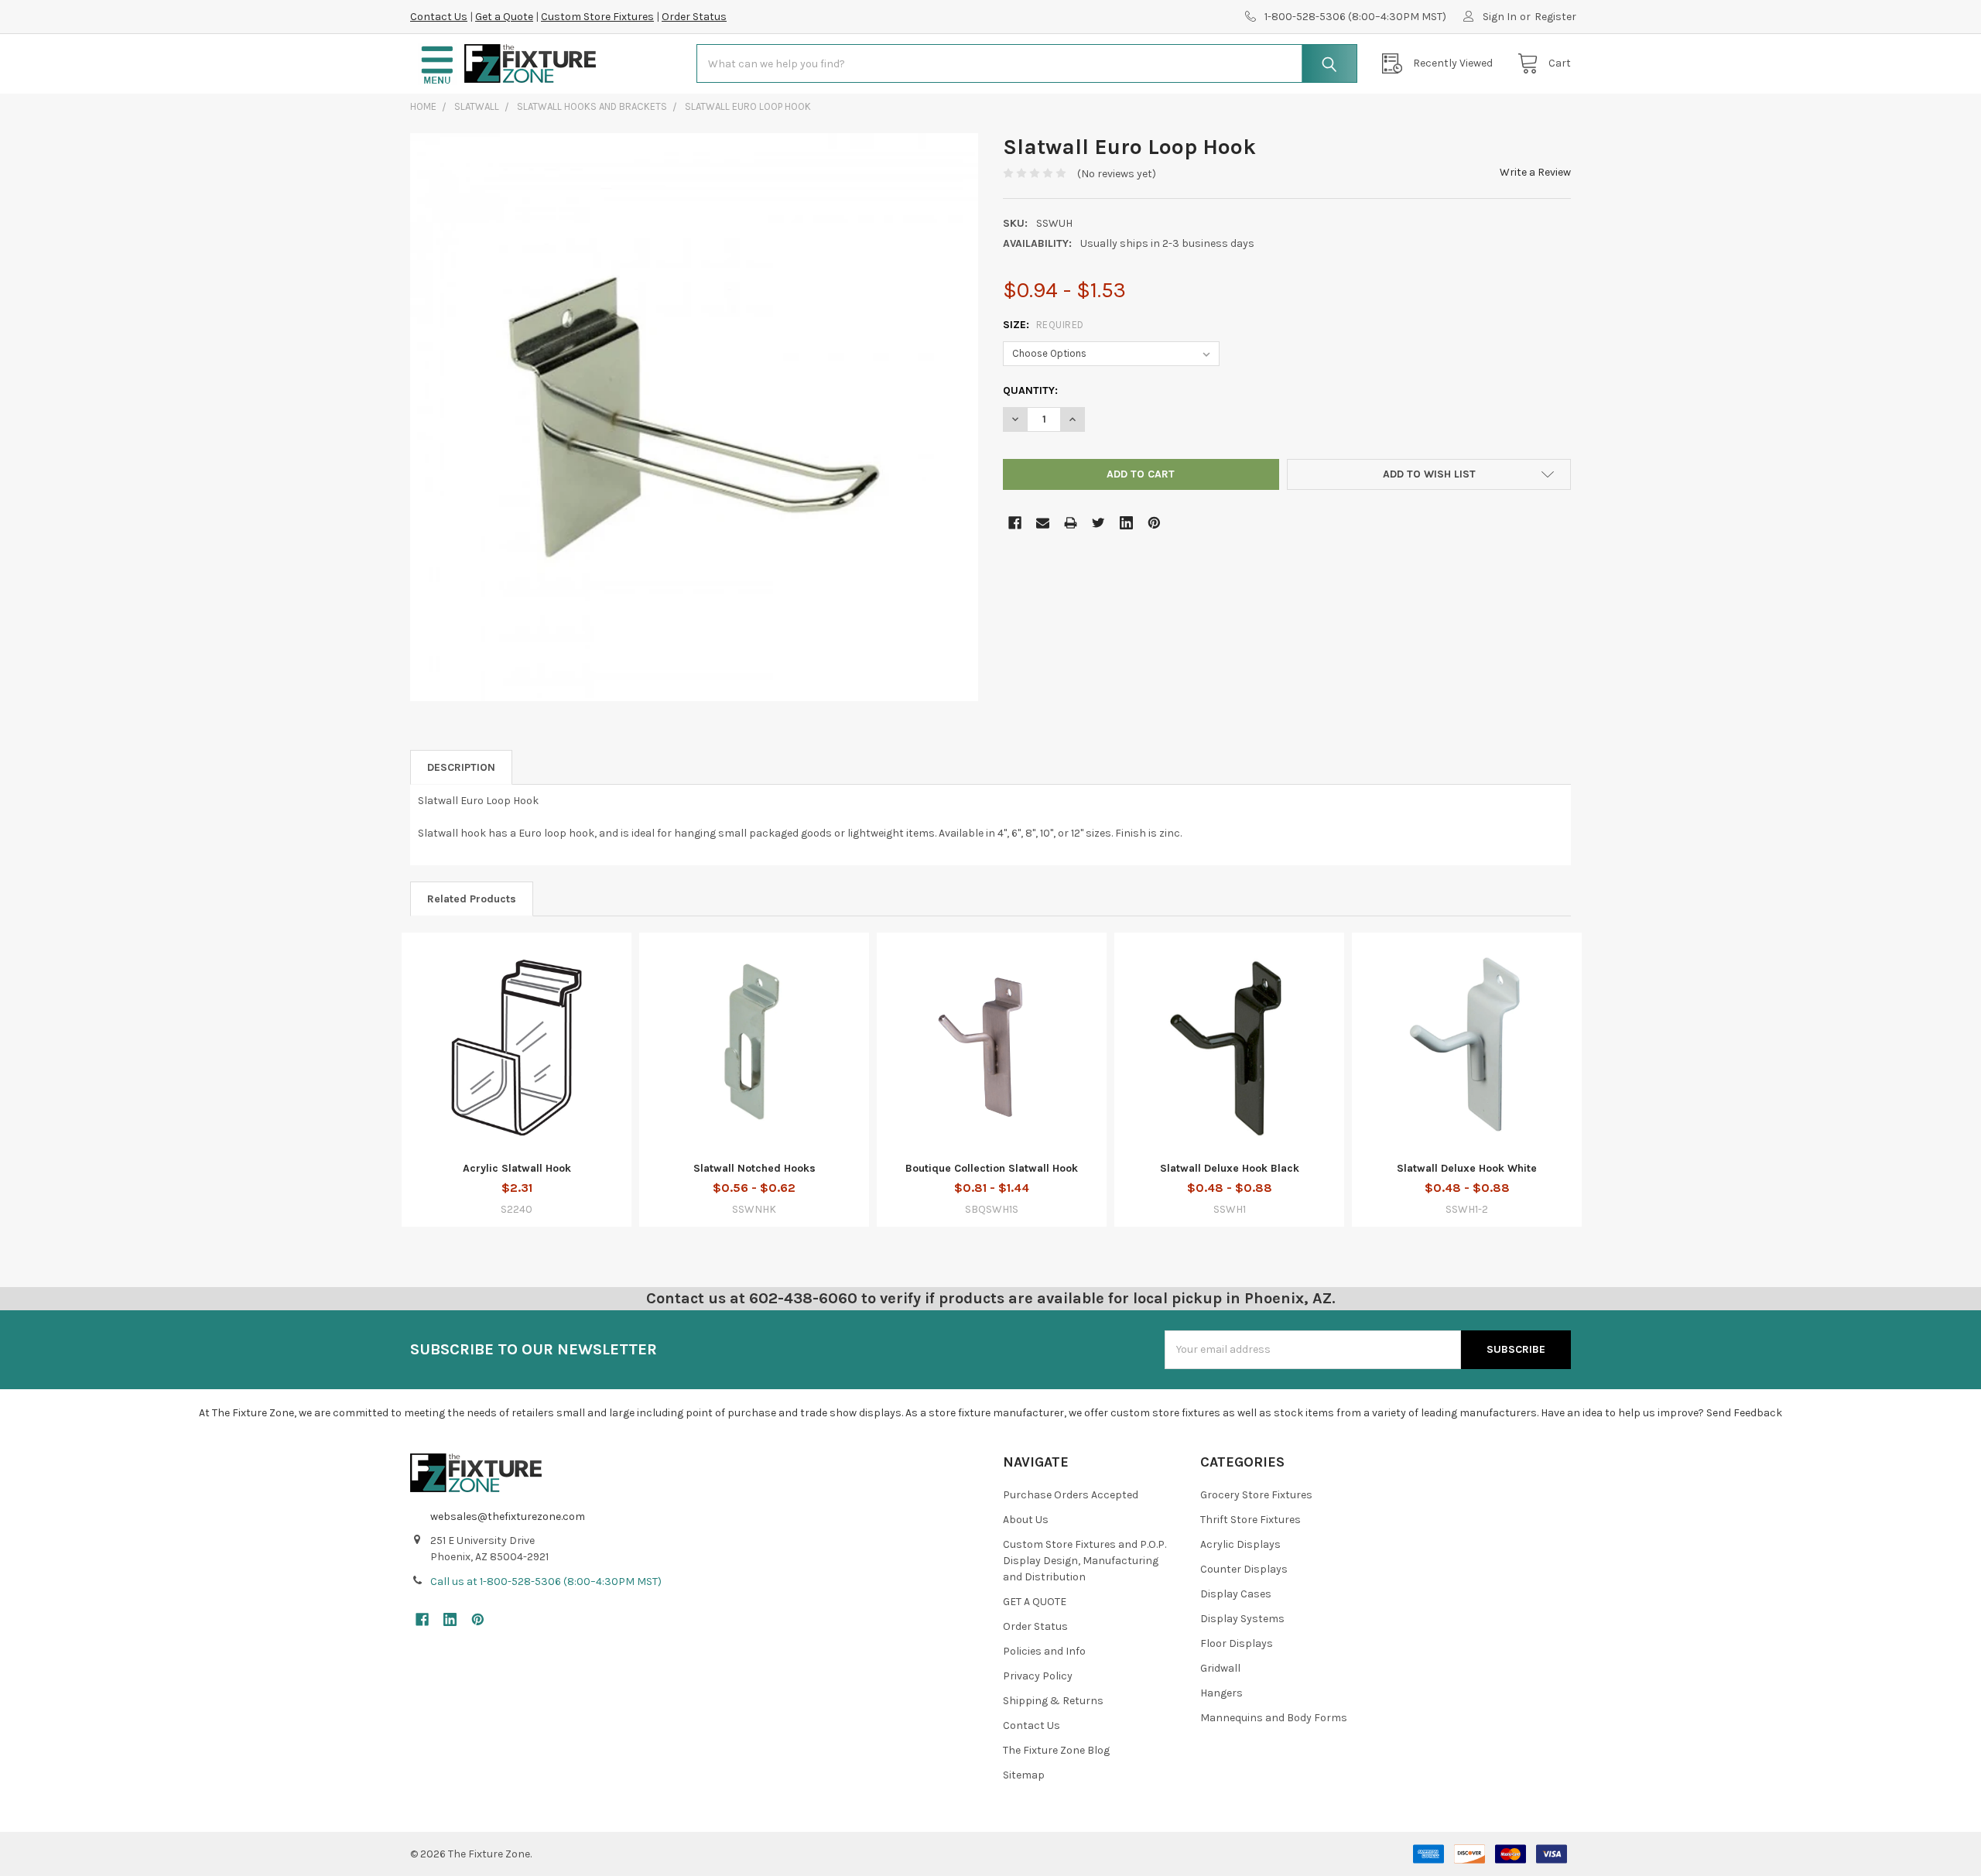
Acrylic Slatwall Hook (517, 1168)
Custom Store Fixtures (597, 17)
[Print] (1071, 523)
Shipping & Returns (1053, 1701)
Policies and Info (1044, 1651)
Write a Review (1535, 172)
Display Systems (1242, 1619)
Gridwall (1220, 1668)
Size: (1044, 325)
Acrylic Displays (1240, 1544)
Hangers (1221, 1693)
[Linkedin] (1126, 523)
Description (461, 767)
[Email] (1043, 523)
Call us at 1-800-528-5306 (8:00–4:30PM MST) (546, 1582)
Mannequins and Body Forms (1274, 1718)
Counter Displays (1244, 1569)
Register (1555, 17)
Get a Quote (504, 17)
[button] (437, 64)
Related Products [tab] (472, 899)
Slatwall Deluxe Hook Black (1230, 1168)
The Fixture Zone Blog (1056, 1750)
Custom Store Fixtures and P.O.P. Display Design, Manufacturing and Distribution (1085, 1561)
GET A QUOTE (1035, 1602)
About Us (1026, 1520)
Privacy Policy (1038, 1676)
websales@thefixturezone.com (508, 1517)
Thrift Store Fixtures (1251, 1520)
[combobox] (1027, 63)
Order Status (694, 17)
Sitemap (1024, 1775)
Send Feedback (1744, 1413)
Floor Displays (1237, 1643)
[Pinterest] (1154, 523)
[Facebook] (1015, 523)
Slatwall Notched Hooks (754, 1168)
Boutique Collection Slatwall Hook (992, 1168)
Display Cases (1236, 1594)
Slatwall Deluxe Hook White (1467, 1168)
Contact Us (439, 17)
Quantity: (1030, 390)
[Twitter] (1098, 523)
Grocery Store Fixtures (1256, 1495)
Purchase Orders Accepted (1071, 1495)
